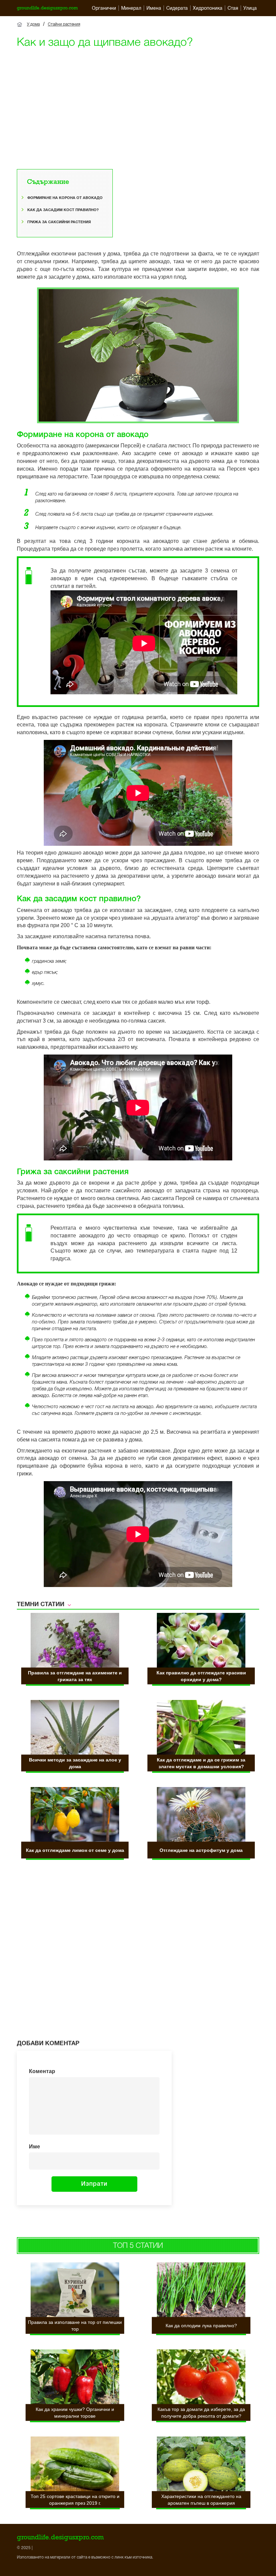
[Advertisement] (138, 102)
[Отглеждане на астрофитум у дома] (201, 1816)
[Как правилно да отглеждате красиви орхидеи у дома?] (201, 1642)
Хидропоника (208, 8)
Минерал (131, 8)
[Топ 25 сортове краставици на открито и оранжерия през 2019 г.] (75, 2466)
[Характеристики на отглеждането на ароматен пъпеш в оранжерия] (201, 2466)
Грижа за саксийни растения (59, 222)
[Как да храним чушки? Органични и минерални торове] (75, 2379)
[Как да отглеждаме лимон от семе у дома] (75, 1816)
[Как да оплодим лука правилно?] (201, 2292)
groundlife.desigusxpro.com (47, 8)
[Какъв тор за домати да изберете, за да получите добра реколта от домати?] (201, 2379)
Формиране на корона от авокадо (65, 198)
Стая (233, 8)
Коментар (42, 2071)
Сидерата (177, 8)
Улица (250, 8)
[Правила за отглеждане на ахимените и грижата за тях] (75, 1642)
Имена (154, 8)
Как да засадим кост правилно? (63, 210)
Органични (104, 8)
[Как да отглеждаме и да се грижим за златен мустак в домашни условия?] (201, 1729)
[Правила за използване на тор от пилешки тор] (75, 2292)
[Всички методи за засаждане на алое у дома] (75, 1729)
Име (34, 2147)
